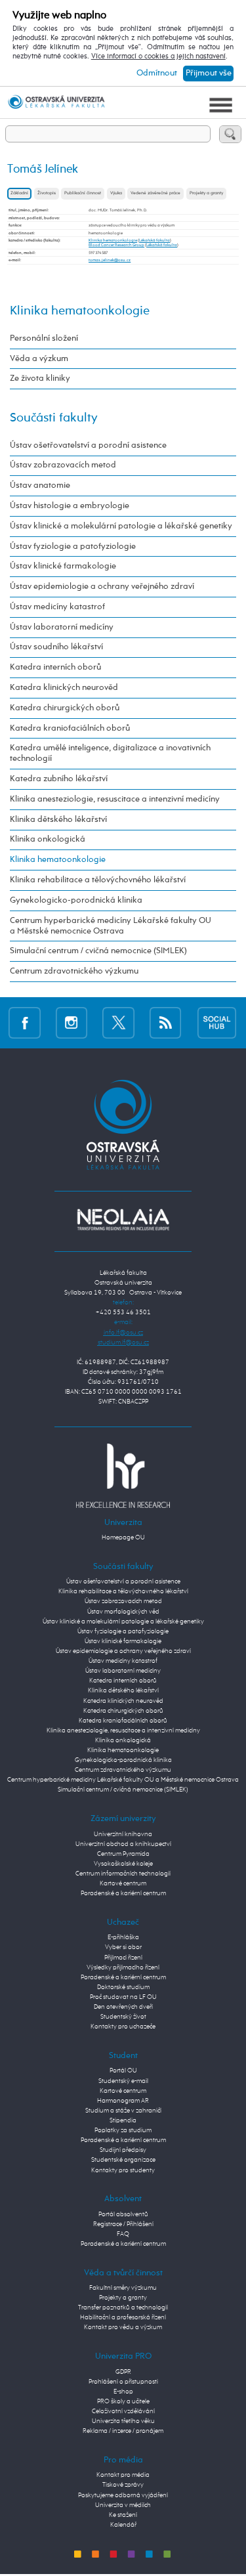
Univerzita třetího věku (123, 2421)
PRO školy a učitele (123, 2401)
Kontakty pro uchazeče (123, 2027)
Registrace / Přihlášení (123, 2224)
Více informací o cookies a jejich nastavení (158, 56)
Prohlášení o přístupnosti (123, 2382)
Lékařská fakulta (154, 240)
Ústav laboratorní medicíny (62, 627)
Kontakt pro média (123, 2475)
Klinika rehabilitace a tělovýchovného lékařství (98, 880)
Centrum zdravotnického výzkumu (74, 971)
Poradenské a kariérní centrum (123, 1893)
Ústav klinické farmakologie (63, 566)
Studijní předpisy (123, 2150)
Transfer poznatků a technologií (123, 2308)
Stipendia (123, 2120)
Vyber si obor (123, 1947)
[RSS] (166, 1023)
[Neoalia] (123, 1220)
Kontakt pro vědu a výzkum (123, 2327)
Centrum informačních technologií (123, 1874)
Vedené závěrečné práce (155, 193)
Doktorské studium (123, 1987)
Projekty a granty (206, 193)
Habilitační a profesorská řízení (123, 2317)
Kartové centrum (123, 1883)
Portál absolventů (123, 2214)
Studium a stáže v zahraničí (123, 2111)
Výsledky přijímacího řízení (123, 1967)
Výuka (116, 193)
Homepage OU (123, 1537)
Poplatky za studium (123, 2130)
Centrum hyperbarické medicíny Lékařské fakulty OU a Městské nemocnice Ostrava (111, 926)
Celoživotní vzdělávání (123, 2411)
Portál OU (123, 2071)
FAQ (123, 2234)
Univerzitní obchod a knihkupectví (123, 1844)
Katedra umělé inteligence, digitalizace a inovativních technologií (110, 753)
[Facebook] (25, 1023)
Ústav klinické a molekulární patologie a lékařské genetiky (121, 526)
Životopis (47, 193)
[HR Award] (123, 1476)
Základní (19, 193)
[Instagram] (72, 1023)
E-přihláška (123, 1937)
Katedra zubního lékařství (59, 779)
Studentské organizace (123, 2160)
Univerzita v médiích (123, 2505)
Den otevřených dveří (123, 2007)
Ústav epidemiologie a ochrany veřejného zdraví (102, 587)
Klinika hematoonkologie (113, 240)
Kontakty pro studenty (123, 2170)
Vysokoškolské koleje (123, 1864)
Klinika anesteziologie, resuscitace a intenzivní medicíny (115, 799)
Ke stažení (123, 2515)
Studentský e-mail (123, 2081)
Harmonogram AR (123, 2101)
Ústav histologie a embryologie (70, 506)
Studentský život (123, 2017)
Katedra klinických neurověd (64, 688)
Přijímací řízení (123, 1958)
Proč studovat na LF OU (123, 1997)
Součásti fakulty (54, 418)
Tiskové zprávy (123, 2485)
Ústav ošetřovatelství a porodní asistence (88, 445)
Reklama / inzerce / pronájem (123, 2431)
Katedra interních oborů (55, 667)
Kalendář (123, 2525)
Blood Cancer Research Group (116, 245)
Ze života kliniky (40, 378)
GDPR (123, 2372)
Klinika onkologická (48, 839)
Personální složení (44, 338)
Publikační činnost (83, 193)
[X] (118, 1023)
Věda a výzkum (39, 359)
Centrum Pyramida (123, 1854)
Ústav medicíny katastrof (57, 607)
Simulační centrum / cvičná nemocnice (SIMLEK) (98, 951)
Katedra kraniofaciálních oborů (70, 728)
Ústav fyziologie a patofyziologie (73, 547)
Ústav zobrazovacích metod (63, 465)
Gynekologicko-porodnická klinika (76, 900)
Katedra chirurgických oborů (65, 708)
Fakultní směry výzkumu (123, 2288)
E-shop (123, 2392)
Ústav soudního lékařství (56, 647)
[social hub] (217, 1023)
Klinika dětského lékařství (58, 820)
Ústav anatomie (40, 485)
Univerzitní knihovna (123, 1834)
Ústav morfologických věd (123, 1612)
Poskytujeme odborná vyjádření (123, 2495)
